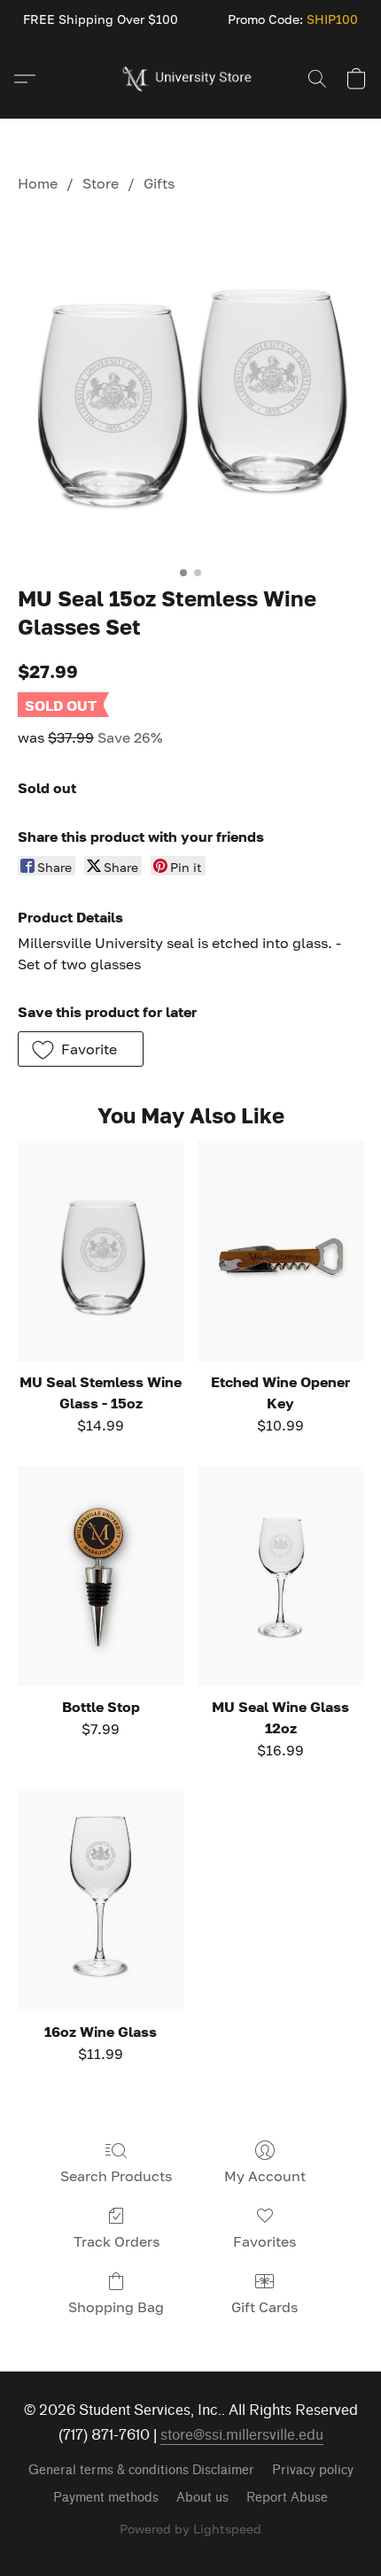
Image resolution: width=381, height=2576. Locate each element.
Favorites (264, 2241)
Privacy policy (313, 2470)
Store (101, 183)
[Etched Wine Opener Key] (280, 1251)
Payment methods (106, 2498)
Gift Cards (264, 2307)
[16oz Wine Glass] (101, 1901)
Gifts (159, 183)
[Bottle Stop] (101, 1576)
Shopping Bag (116, 2307)
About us (202, 2498)
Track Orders (117, 2241)
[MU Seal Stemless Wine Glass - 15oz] (101, 1251)
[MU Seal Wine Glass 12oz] (280, 1576)
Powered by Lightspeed (190, 2529)
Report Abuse (287, 2498)
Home (38, 183)
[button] (191, 79)
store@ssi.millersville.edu (242, 2435)
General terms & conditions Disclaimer (141, 2470)
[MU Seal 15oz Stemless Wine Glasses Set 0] (190, 385)
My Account (265, 2176)
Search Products (116, 2176)
